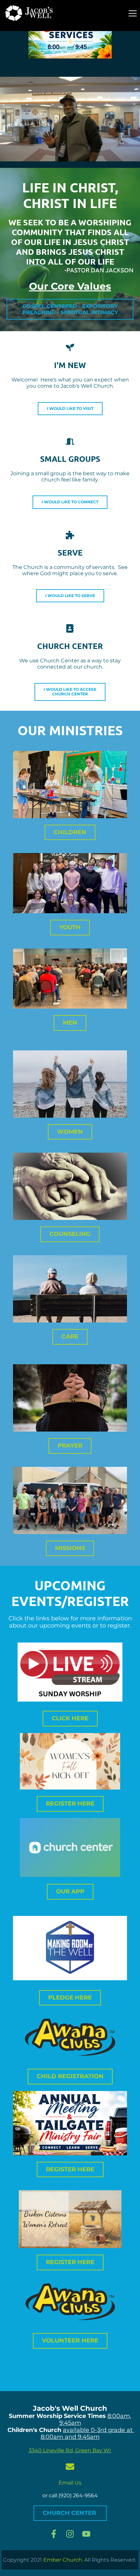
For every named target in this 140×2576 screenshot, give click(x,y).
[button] (133, 13)
